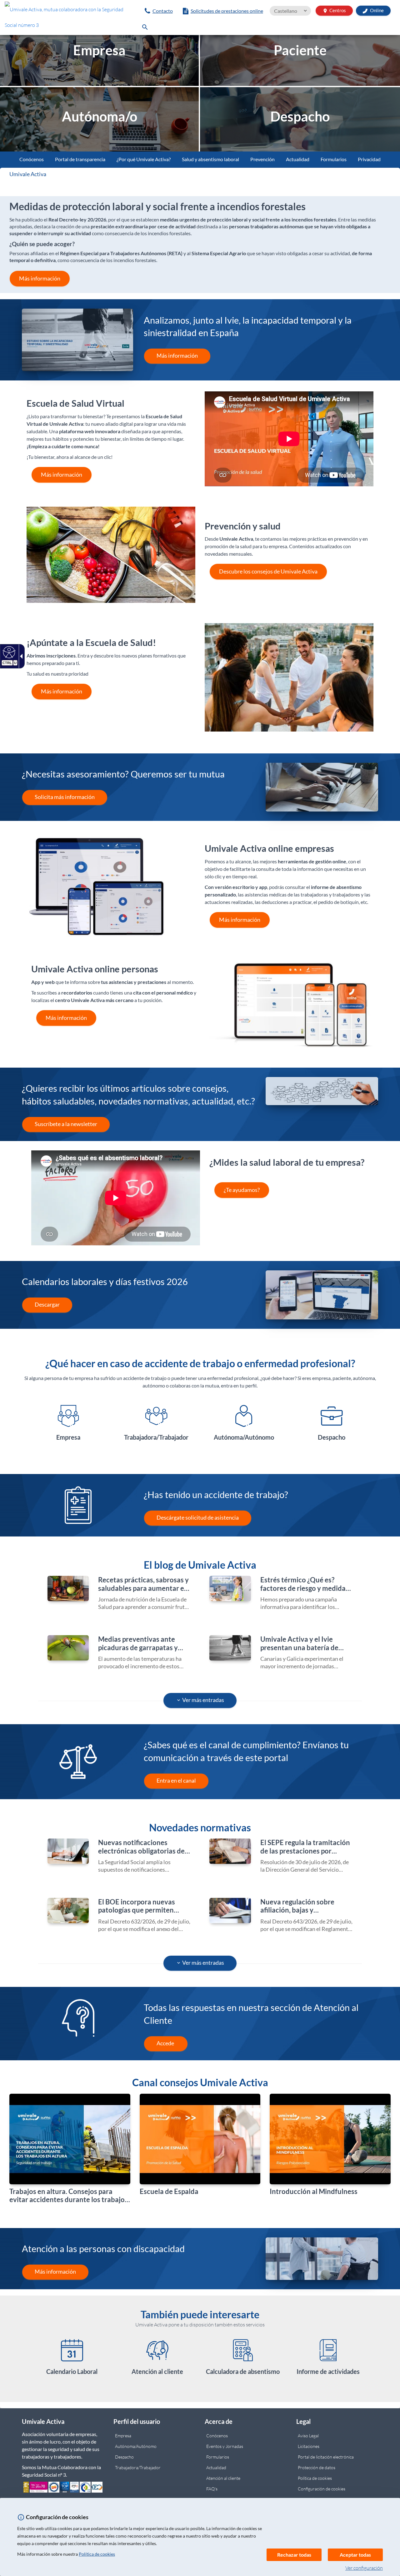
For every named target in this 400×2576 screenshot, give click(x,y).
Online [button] (376, 10)
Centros (334, 10)
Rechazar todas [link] (294, 2555)
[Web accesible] (8, 652)
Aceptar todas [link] (355, 2555)
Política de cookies (97, 2554)
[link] (67, 19)
